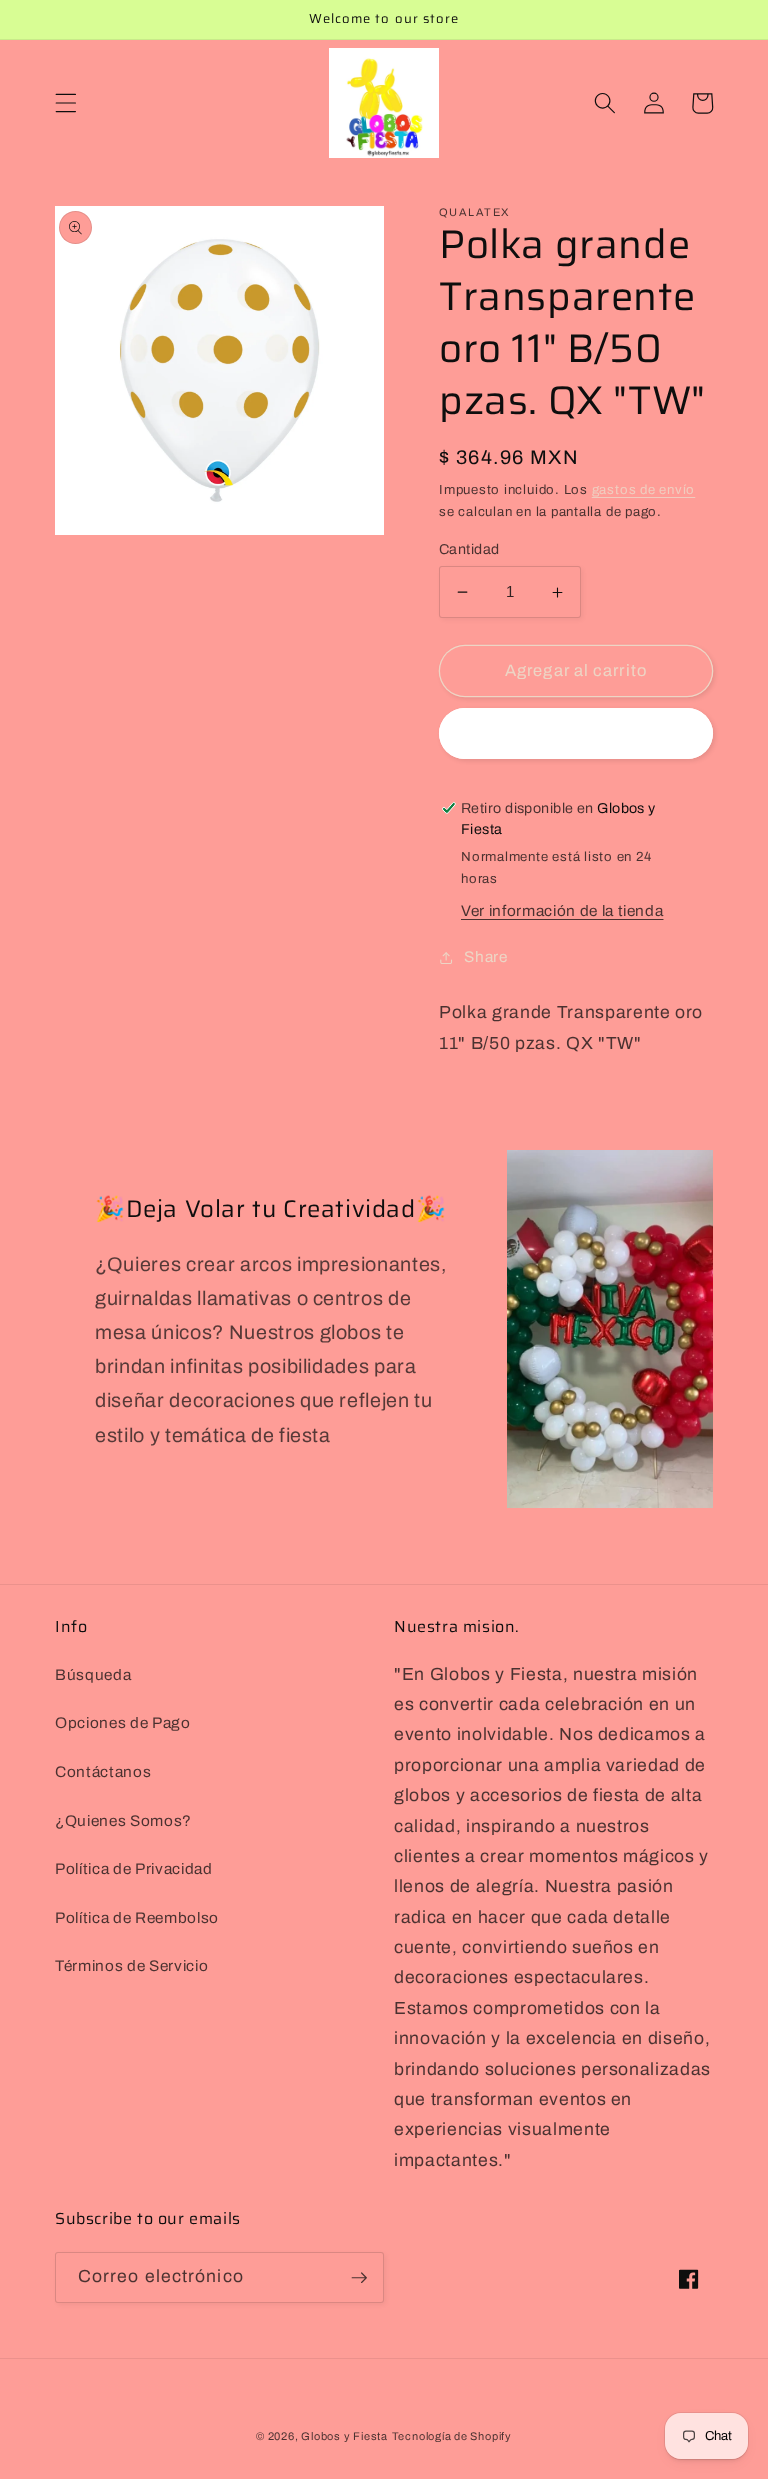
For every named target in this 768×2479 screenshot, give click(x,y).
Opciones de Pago (123, 1722)
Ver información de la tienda (562, 910)
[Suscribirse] (359, 2278)
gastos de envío (644, 489)
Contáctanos (103, 1771)
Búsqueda (93, 1674)
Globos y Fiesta (344, 2436)
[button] (66, 103)
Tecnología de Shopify (452, 2436)
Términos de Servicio (131, 1965)
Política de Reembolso (137, 1917)
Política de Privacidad (134, 1868)
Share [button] (485, 956)
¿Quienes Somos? (123, 1820)
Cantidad (469, 549)
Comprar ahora (575, 733)
